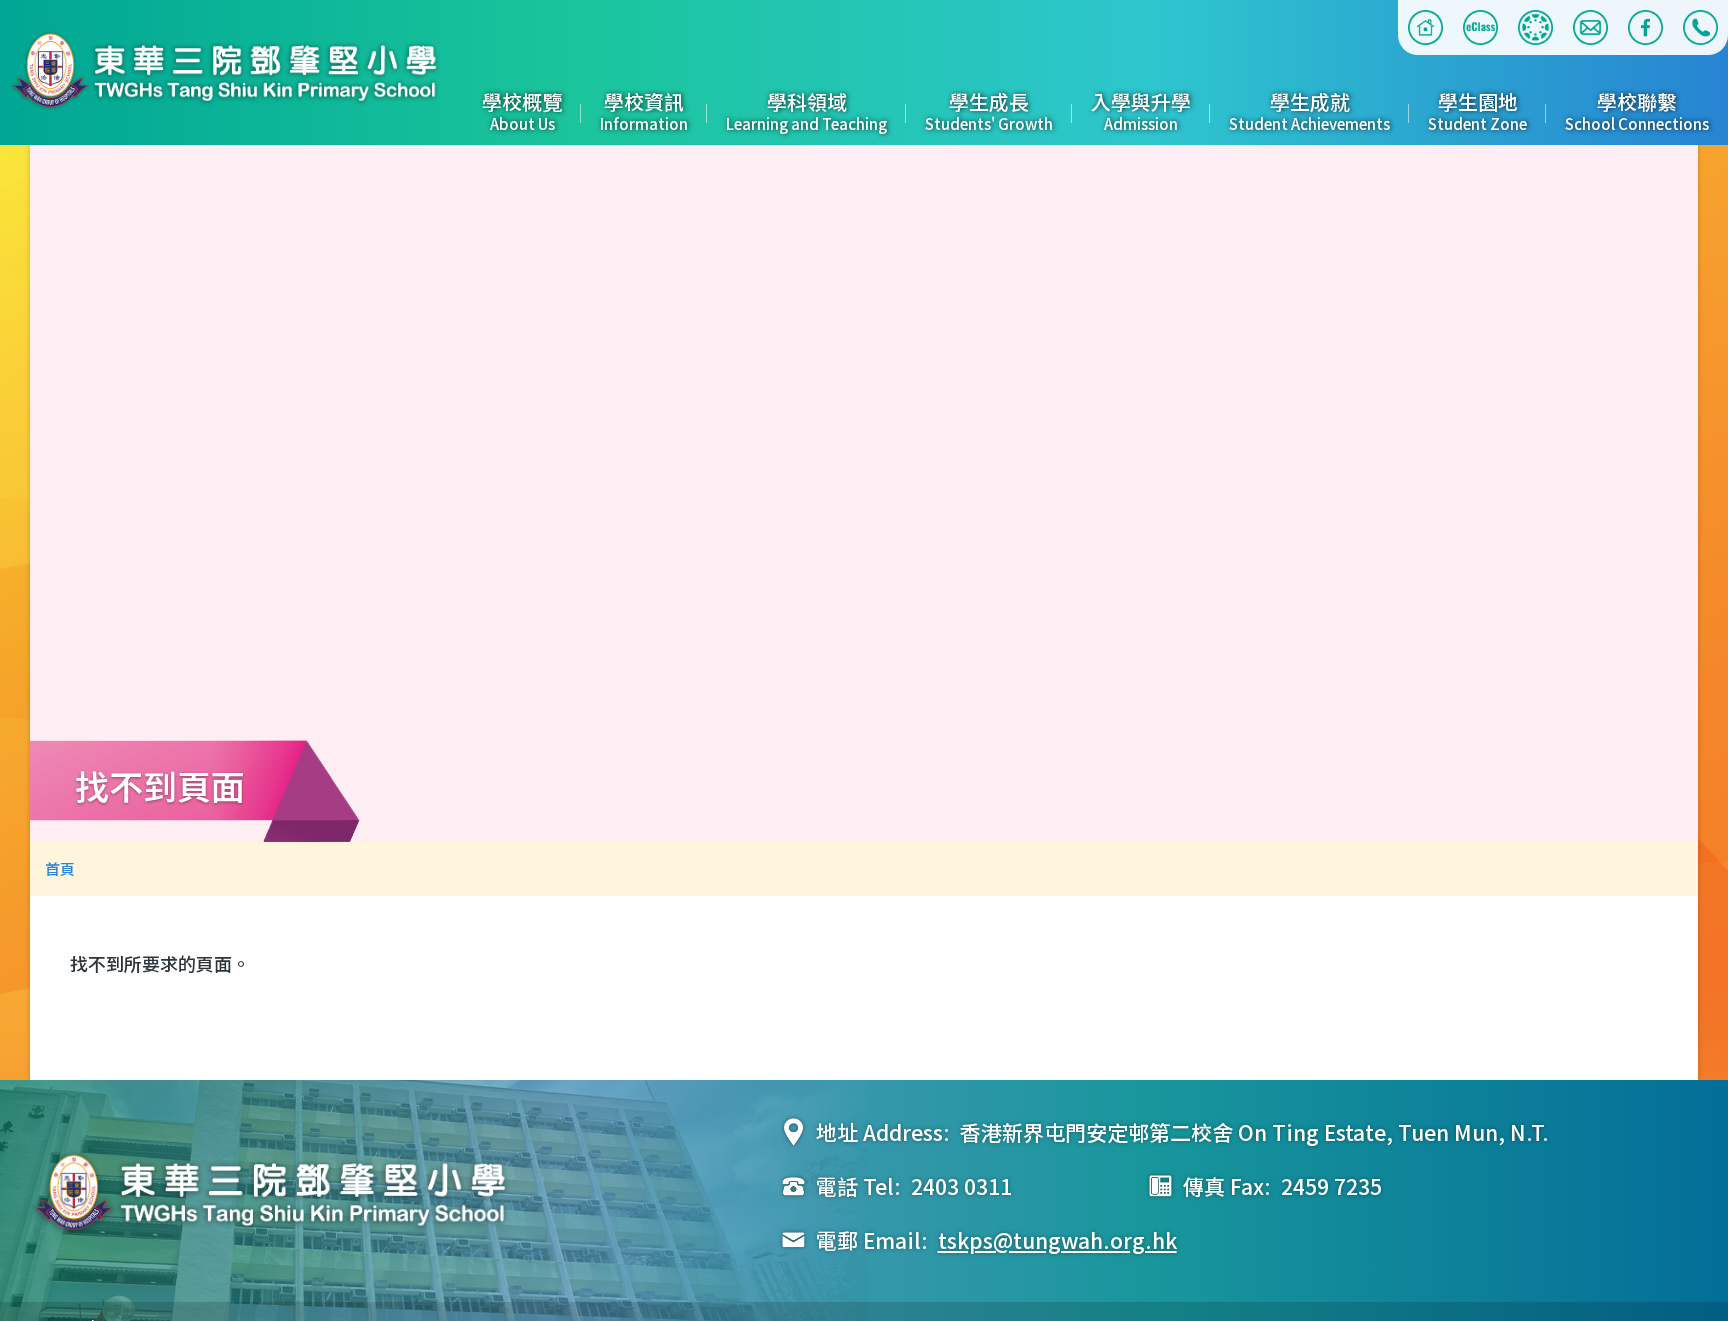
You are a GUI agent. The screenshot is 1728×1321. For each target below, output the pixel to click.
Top (1712, 1274)
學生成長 (989, 110)
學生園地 (1477, 110)
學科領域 (806, 110)
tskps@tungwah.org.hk (1057, 1240)
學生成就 (1309, 110)
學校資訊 (644, 110)
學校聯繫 (1637, 110)
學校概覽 (522, 110)
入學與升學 (1141, 110)
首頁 (60, 868)
